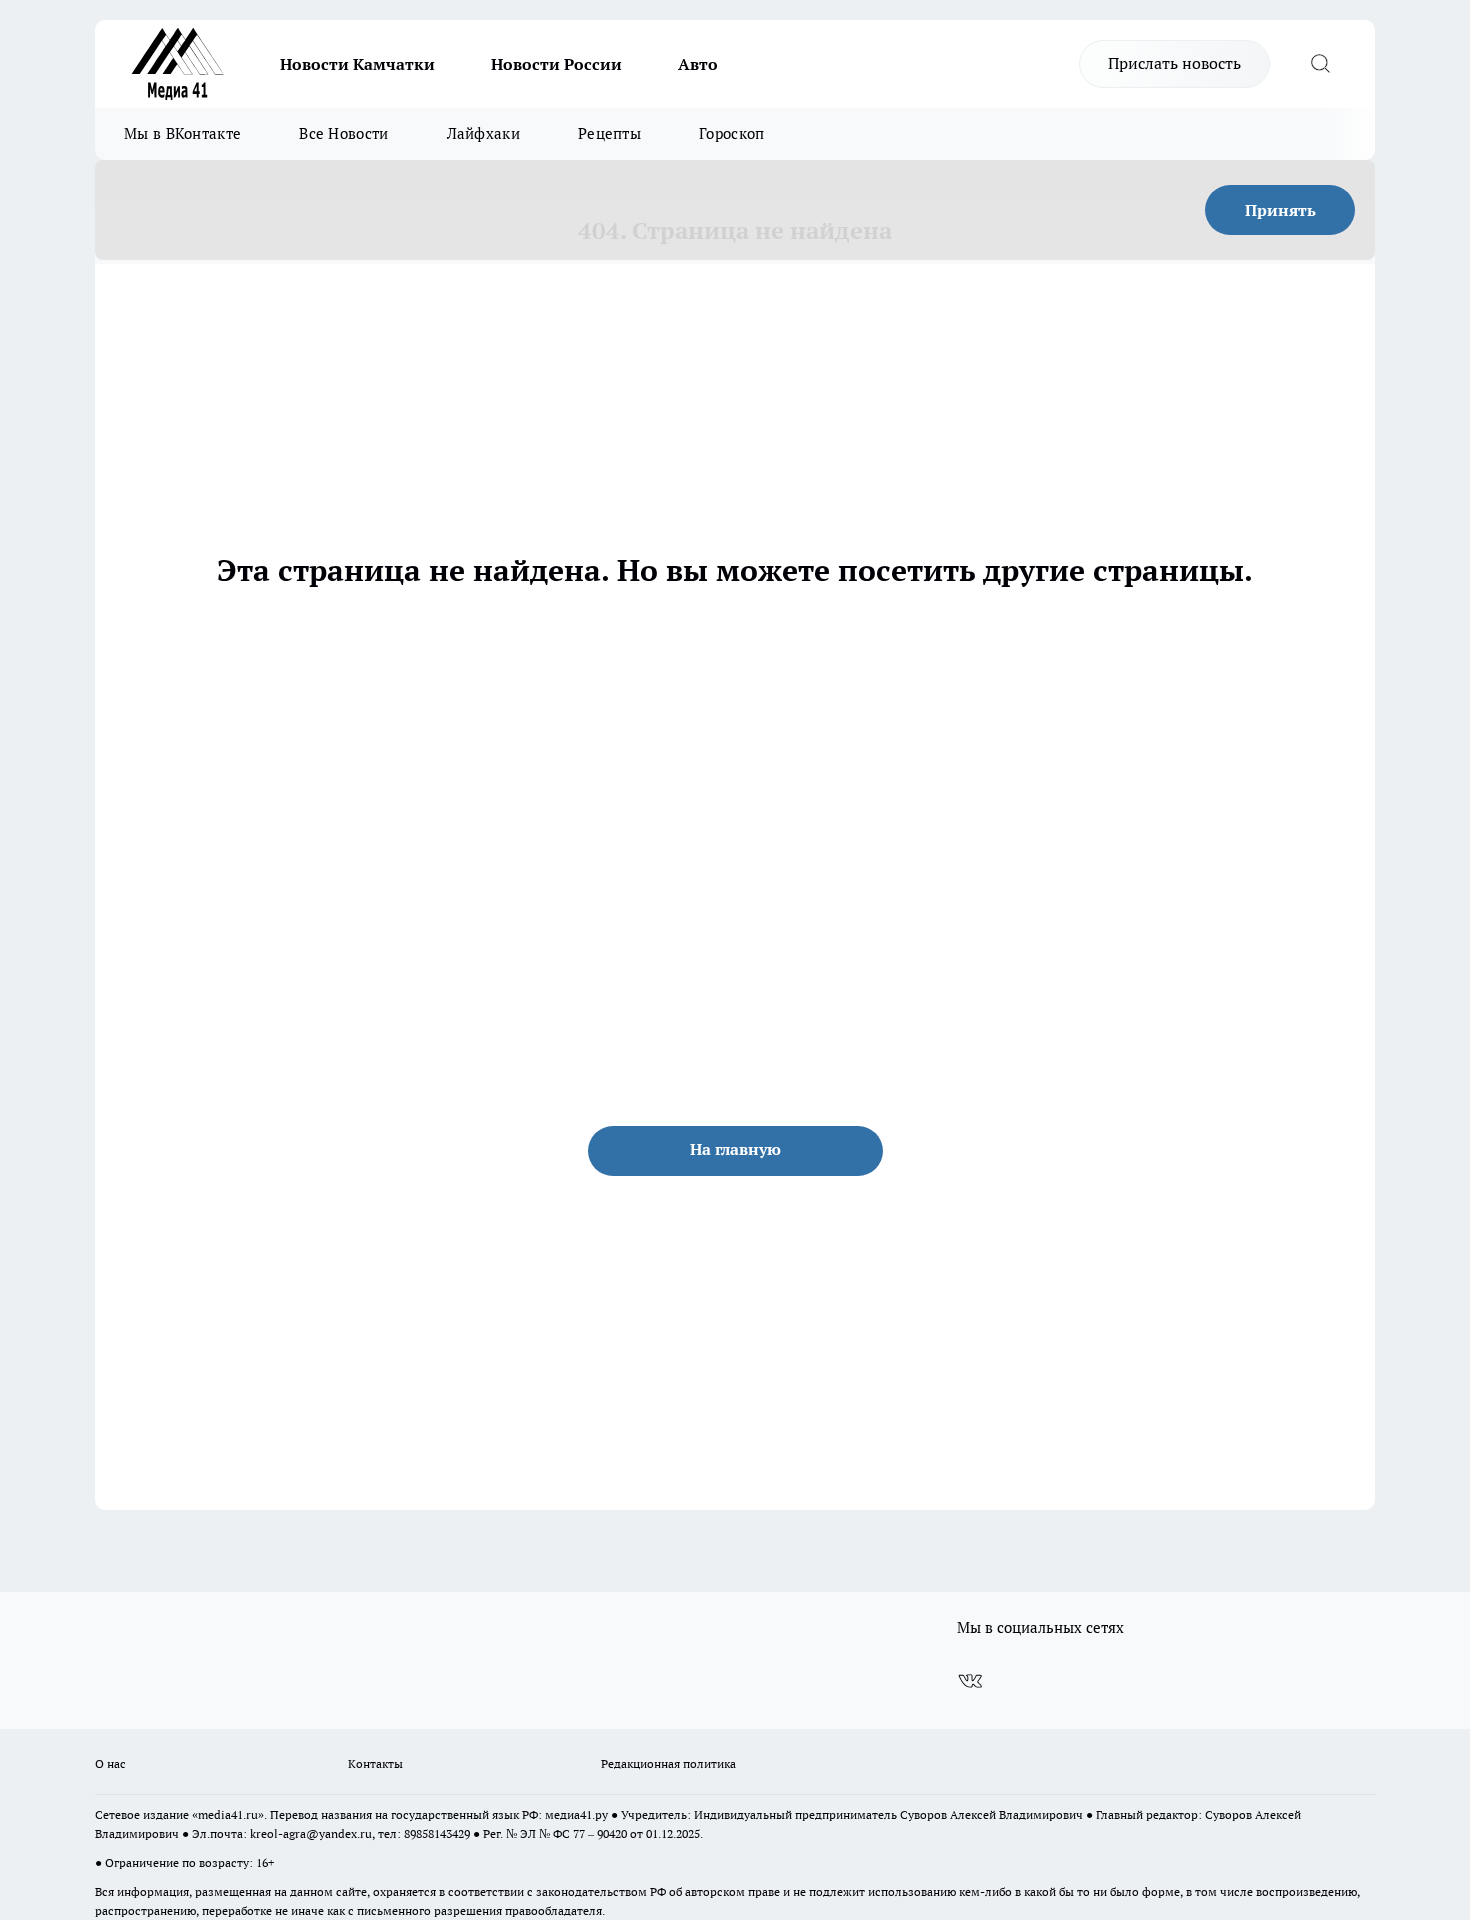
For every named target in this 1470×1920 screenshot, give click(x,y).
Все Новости (343, 133)
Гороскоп (731, 133)
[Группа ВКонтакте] (970, 1682)
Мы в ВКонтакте (182, 133)
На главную (735, 1149)
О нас (110, 1763)
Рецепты (609, 133)
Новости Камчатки (357, 64)
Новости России (556, 64)
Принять (1280, 210)
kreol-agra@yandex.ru (311, 1833)
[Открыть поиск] (1320, 64)
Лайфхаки (483, 133)
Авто (698, 64)
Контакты (375, 1763)
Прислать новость (1174, 63)
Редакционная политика (668, 1763)
